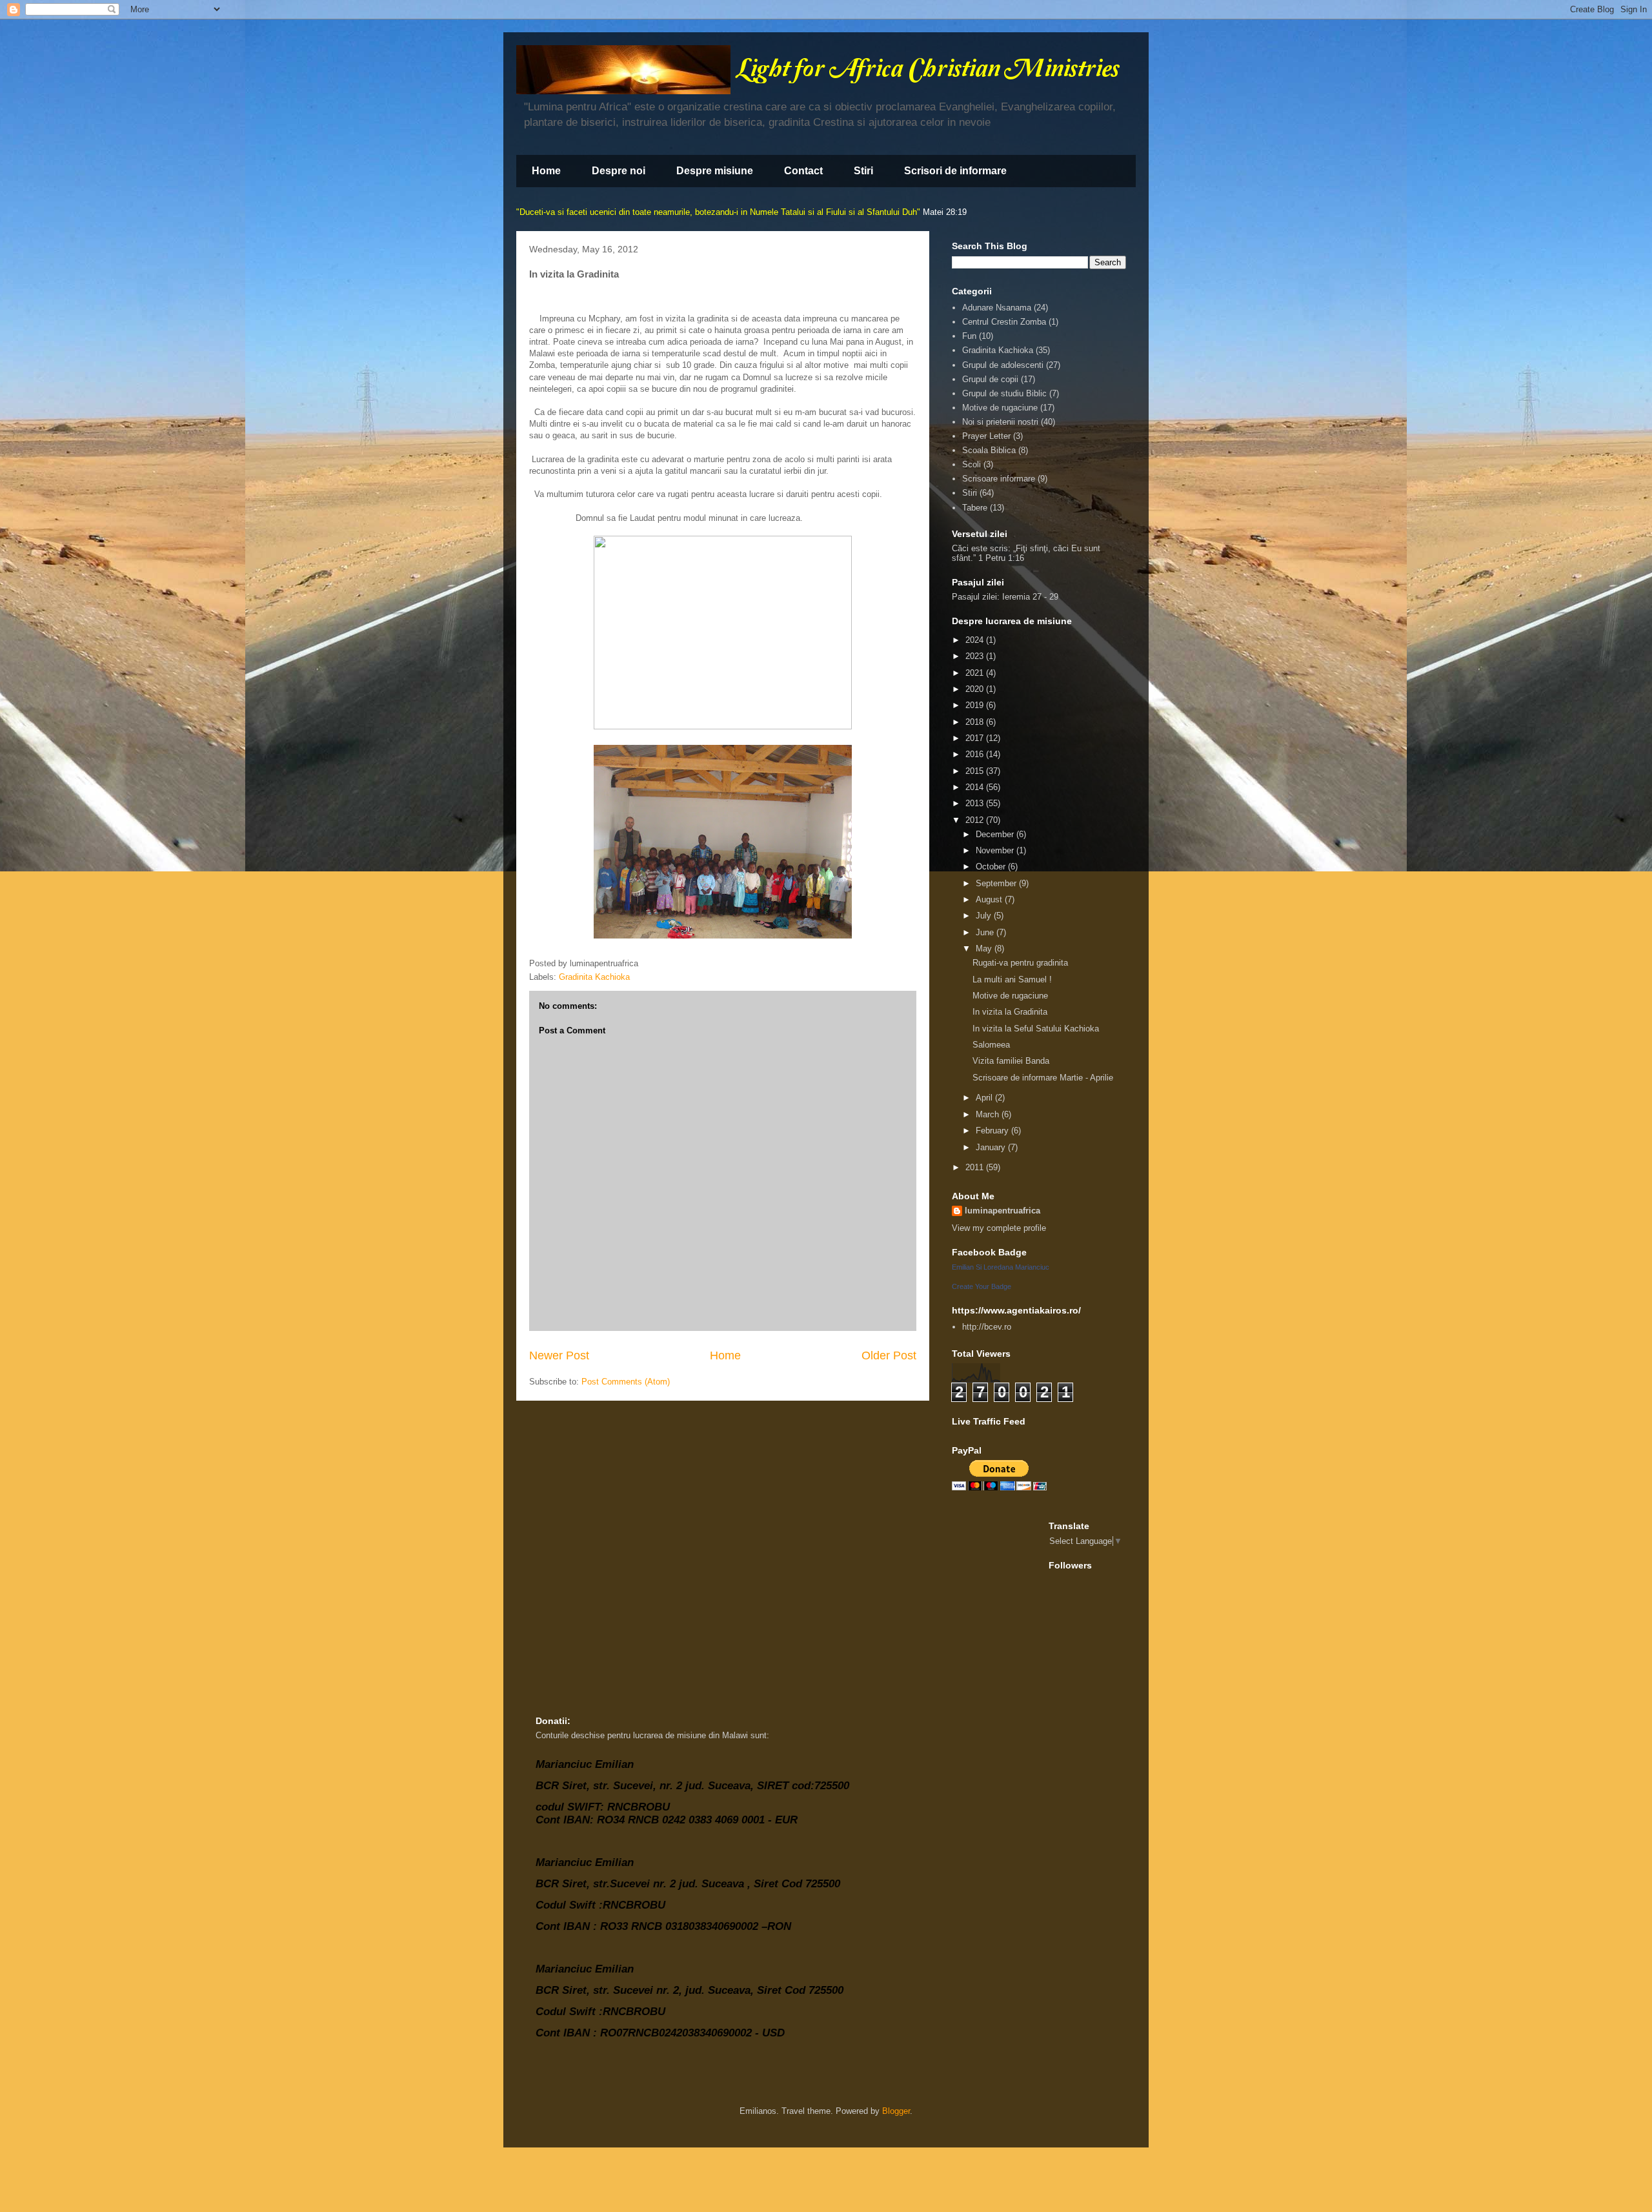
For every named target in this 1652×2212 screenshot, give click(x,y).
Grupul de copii (990, 379)
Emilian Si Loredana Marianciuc (1001, 1267)
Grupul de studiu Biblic (1004, 393)
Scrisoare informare (999, 479)
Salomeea (991, 1045)
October (992, 867)
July (985, 916)
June (986, 932)
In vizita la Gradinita (1010, 1012)
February (993, 1131)
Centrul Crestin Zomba (1004, 322)
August (990, 899)
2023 (976, 656)
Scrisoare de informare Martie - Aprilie (1043, 1078)
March (989, 1114)
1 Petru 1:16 (1001, 558)
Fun (969, 336)
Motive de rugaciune (1000, 408)
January (992, 1147)
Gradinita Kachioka (594, 977)
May (985, 949)
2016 (976, 754)
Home (546, 171)
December (996, 834)
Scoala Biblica (989, 450)
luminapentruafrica (1002, 1211)
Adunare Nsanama (997, 308)
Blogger (896, 2111)
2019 (976, 705)
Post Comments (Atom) (626, 1382)
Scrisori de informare (955, 171)
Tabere (975, 508)
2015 (976, 771)
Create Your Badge (982, 1286)
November (996, 850)
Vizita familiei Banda (1011, 1061)
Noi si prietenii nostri (1000, 422)
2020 (976, 689)
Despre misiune (715, 171)
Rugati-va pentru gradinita (1020, 963)
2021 (976, 673)
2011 (976, 1167)
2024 (976, 640)
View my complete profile (999, 1228)
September (997, 883)
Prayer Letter (986, 436)
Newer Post (559, 1355)
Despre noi (619, 171)
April (985, 1098)
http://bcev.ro (987, 1327)
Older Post (889, 1355)
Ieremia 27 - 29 (1030, 597)
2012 (976, 820)
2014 (976, 787)
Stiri (863, 171)
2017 (976, 738)
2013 (976, 803)
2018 (976, 722)
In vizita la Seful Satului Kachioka (1036, 1029)
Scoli (972, 464)
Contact (803, 171)
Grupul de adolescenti (1003, 365)
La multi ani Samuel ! (1012, 979)
